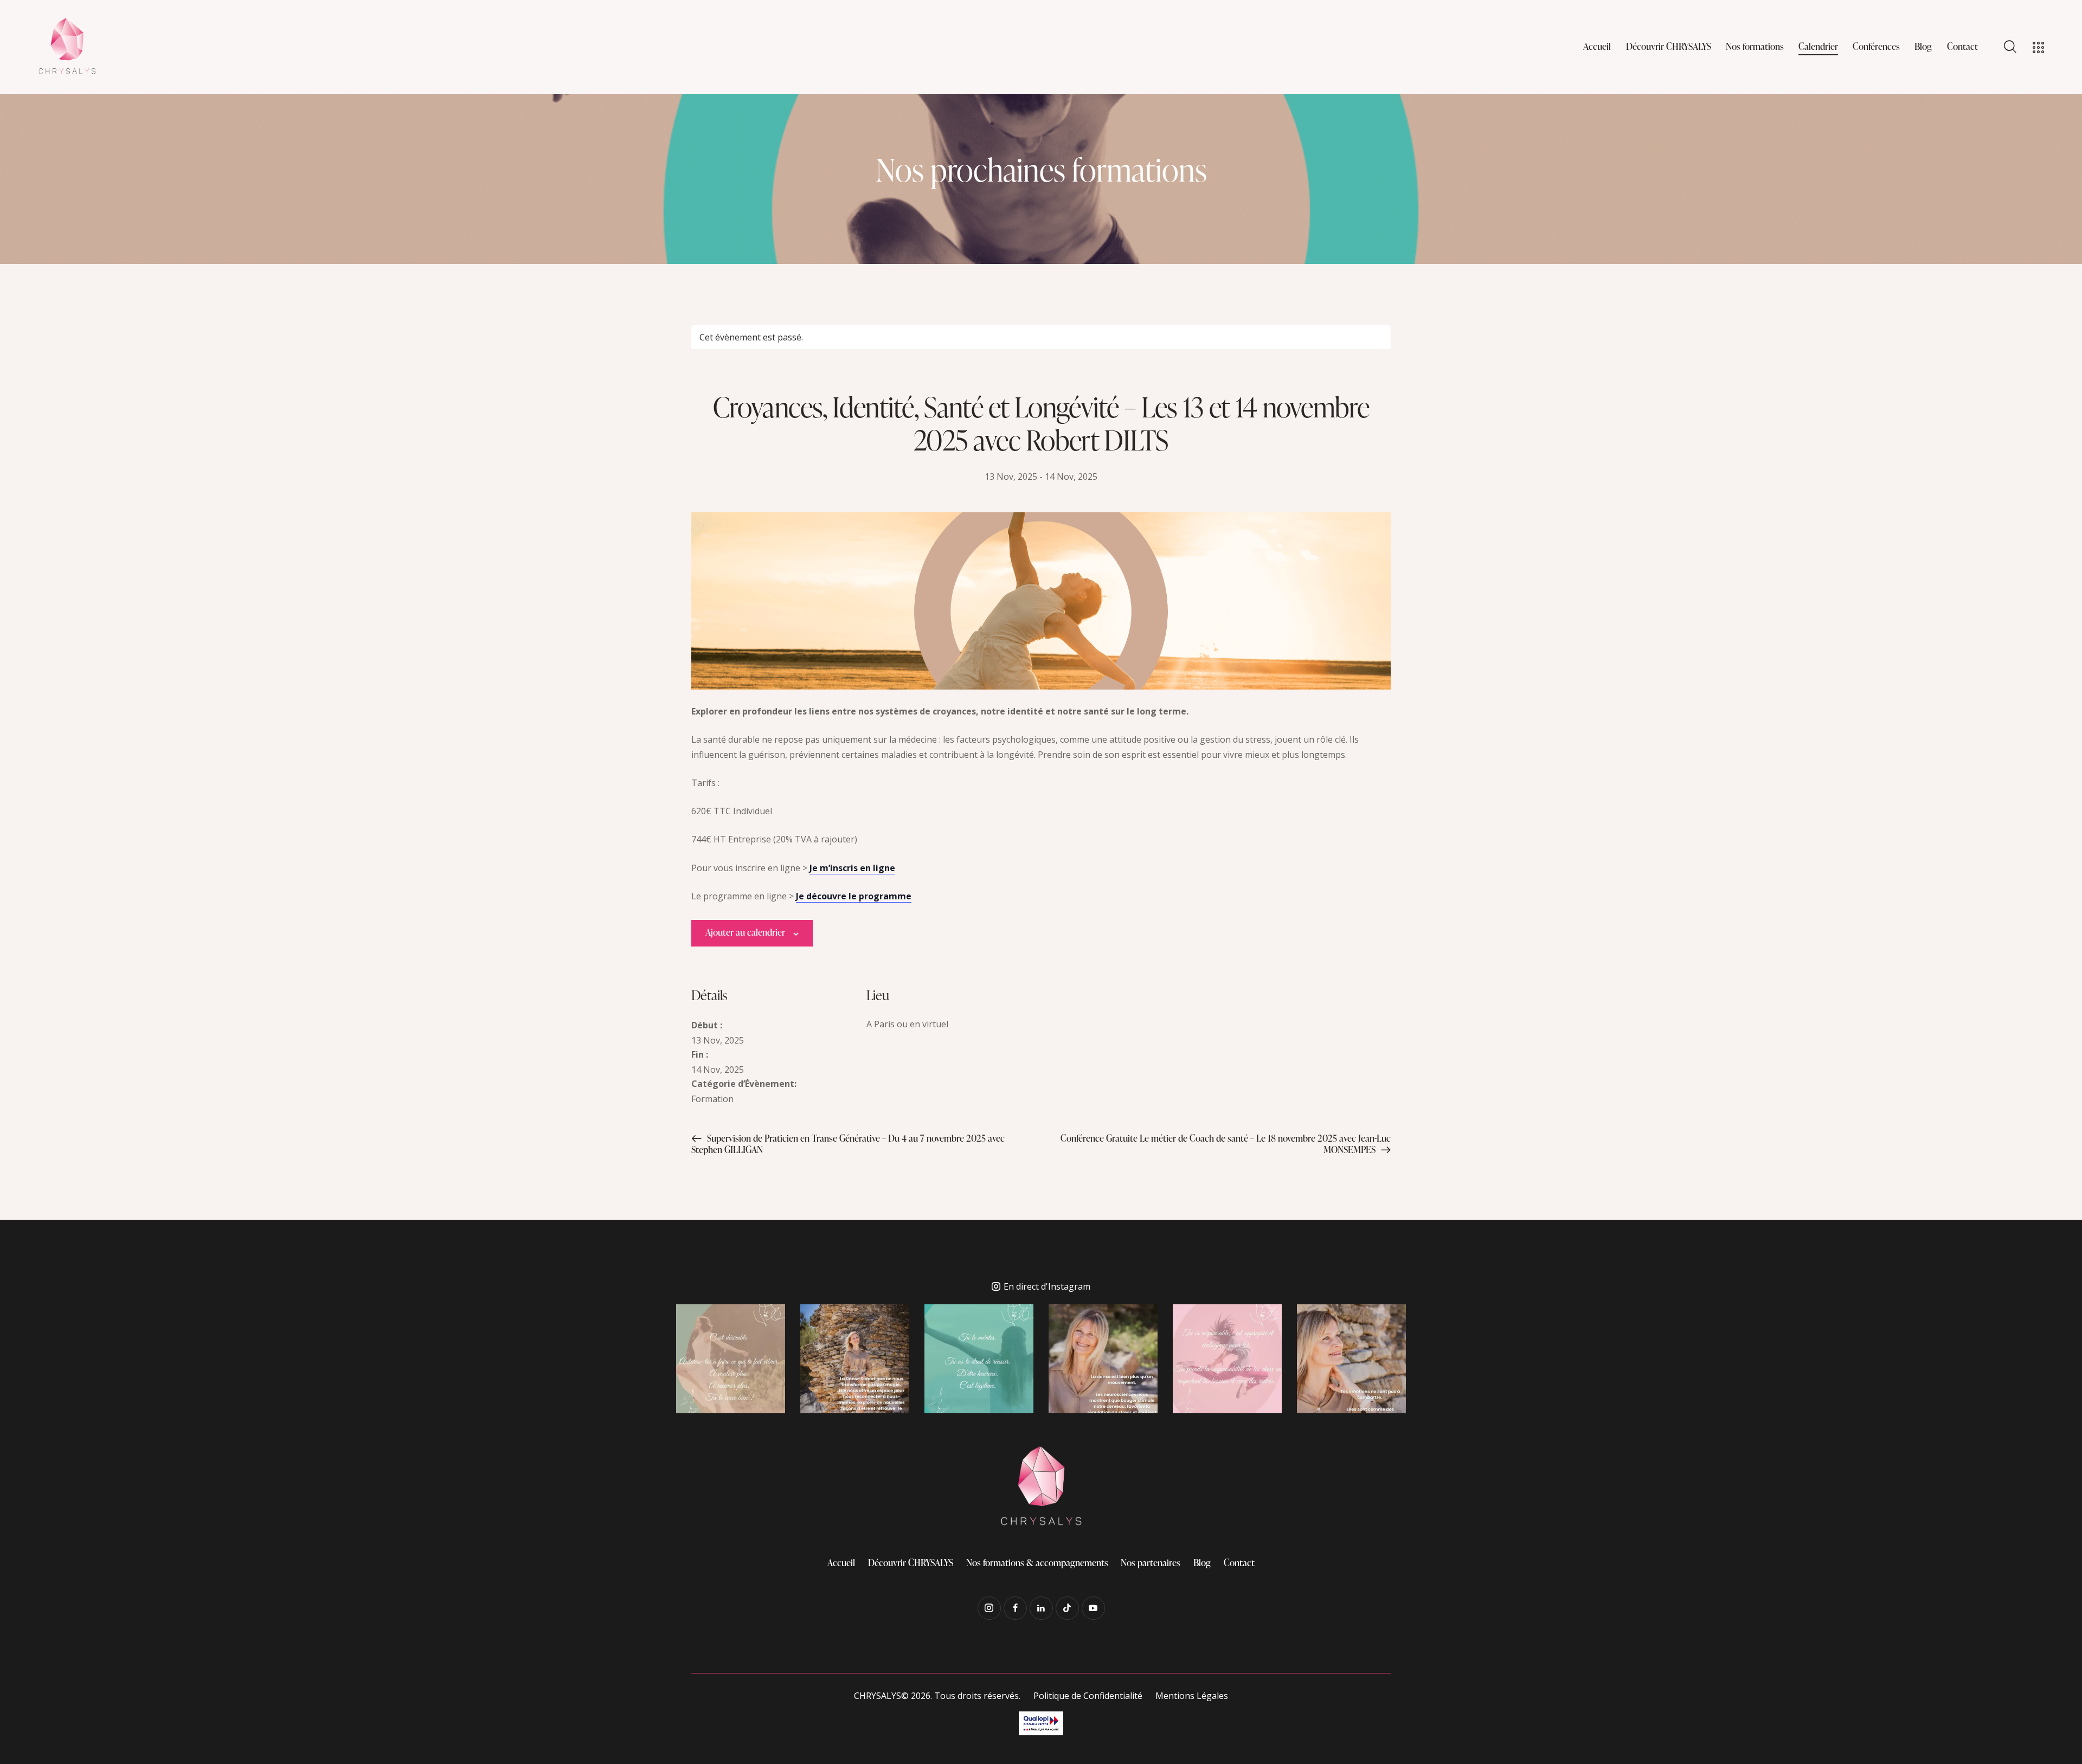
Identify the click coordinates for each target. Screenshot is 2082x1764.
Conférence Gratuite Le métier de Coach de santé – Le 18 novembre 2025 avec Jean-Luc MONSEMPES (1226, 1144)
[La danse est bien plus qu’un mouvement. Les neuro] (1103, 1359)
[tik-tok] (1067, 1608)
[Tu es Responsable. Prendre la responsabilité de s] (1227, 1359)
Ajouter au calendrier (745, 932)
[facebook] (1015, 1608)
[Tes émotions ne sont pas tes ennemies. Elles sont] (1351, 1359)
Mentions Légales (1192, 1696)
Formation (712, 1099)
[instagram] (989, 1608)
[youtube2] (1093, 1608)
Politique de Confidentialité (1088, 1696)
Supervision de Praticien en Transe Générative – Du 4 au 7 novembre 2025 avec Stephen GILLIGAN (848, 1144)
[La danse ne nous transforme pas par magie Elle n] (855, 1359)
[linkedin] (1041, 1608)
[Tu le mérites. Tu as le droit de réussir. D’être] (979, 1359)
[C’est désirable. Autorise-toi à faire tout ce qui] (731, 1359)
